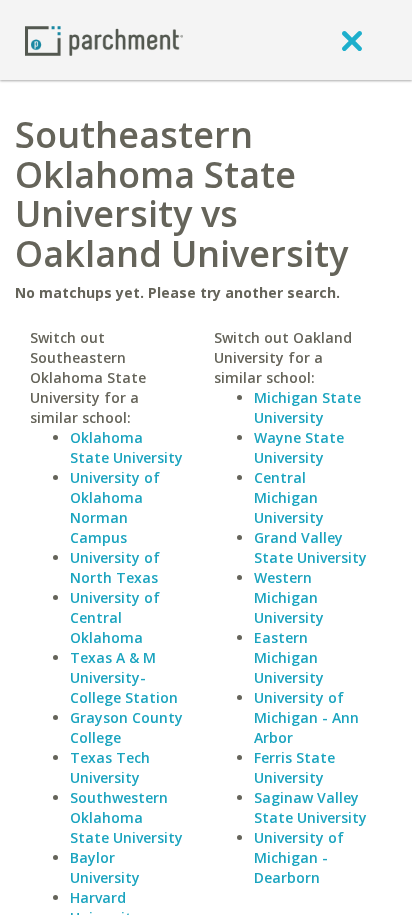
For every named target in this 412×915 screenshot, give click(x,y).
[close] (352, 40)
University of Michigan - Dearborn (299, 857)
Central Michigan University (289, 497)
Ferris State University (294, 767)
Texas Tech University (110, 767)
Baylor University (105, 867)
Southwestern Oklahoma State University (126, 817)
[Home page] (104, 39)
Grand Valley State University (310, 547)
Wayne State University (299, 447)
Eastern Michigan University (289, 657)
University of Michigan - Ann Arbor (306, 717)
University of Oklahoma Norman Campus (115, 507)
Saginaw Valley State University (310, 807)
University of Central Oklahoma (115, 617)
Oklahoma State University (126, 447)
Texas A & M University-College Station (124, 677)
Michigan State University (307, 407)
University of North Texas (115, 567)
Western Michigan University (289, 597)
